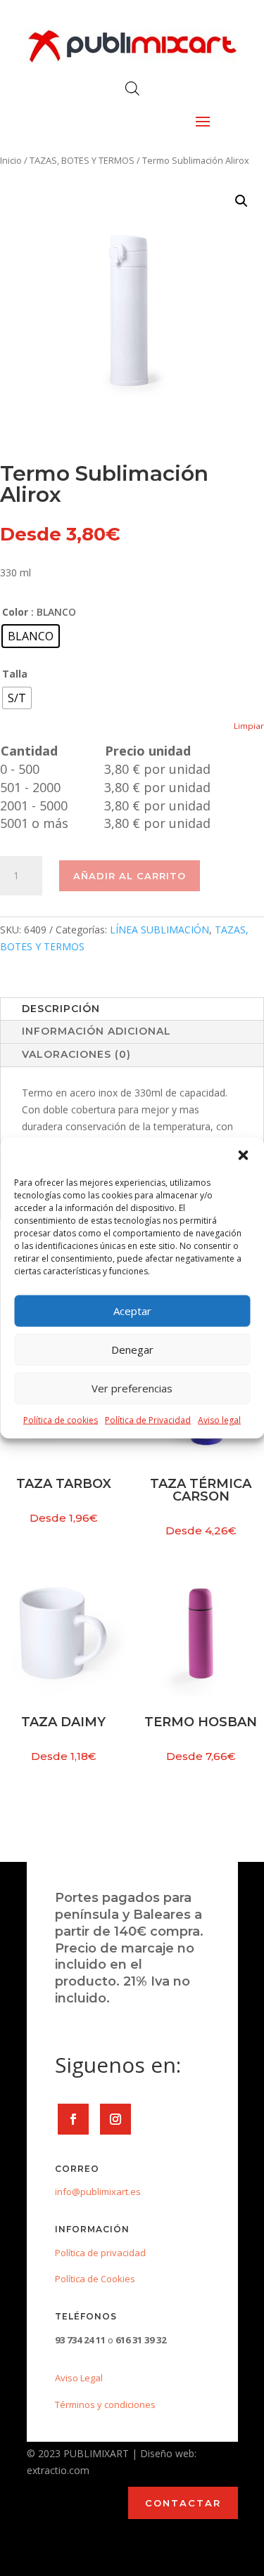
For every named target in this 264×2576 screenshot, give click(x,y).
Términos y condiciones (105, 2405)
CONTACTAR (183, 2503)
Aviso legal (219, 1419)
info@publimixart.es (98, 2192)
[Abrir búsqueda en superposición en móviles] (132, 88)
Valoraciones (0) (76, 1054)
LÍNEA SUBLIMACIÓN (159, 930)
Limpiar (249, 726)
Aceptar (132, 1311)
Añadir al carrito (130, 876)
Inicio (11, 160)
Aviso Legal (79, 2378)
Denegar (132, 1350)
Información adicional (96, 1031)
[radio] (31, 636)
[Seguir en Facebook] (73, 2119)
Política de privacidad (100, 2253)
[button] (243, 1155)
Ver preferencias (132, 1388)
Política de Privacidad (148, 1419)
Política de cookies (61, 1419)
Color (15, 612)
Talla (15, 674)
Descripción (61, 1009)
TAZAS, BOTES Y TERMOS (82, 160)
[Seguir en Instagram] (115, 2119)
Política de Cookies (95, 2279)
